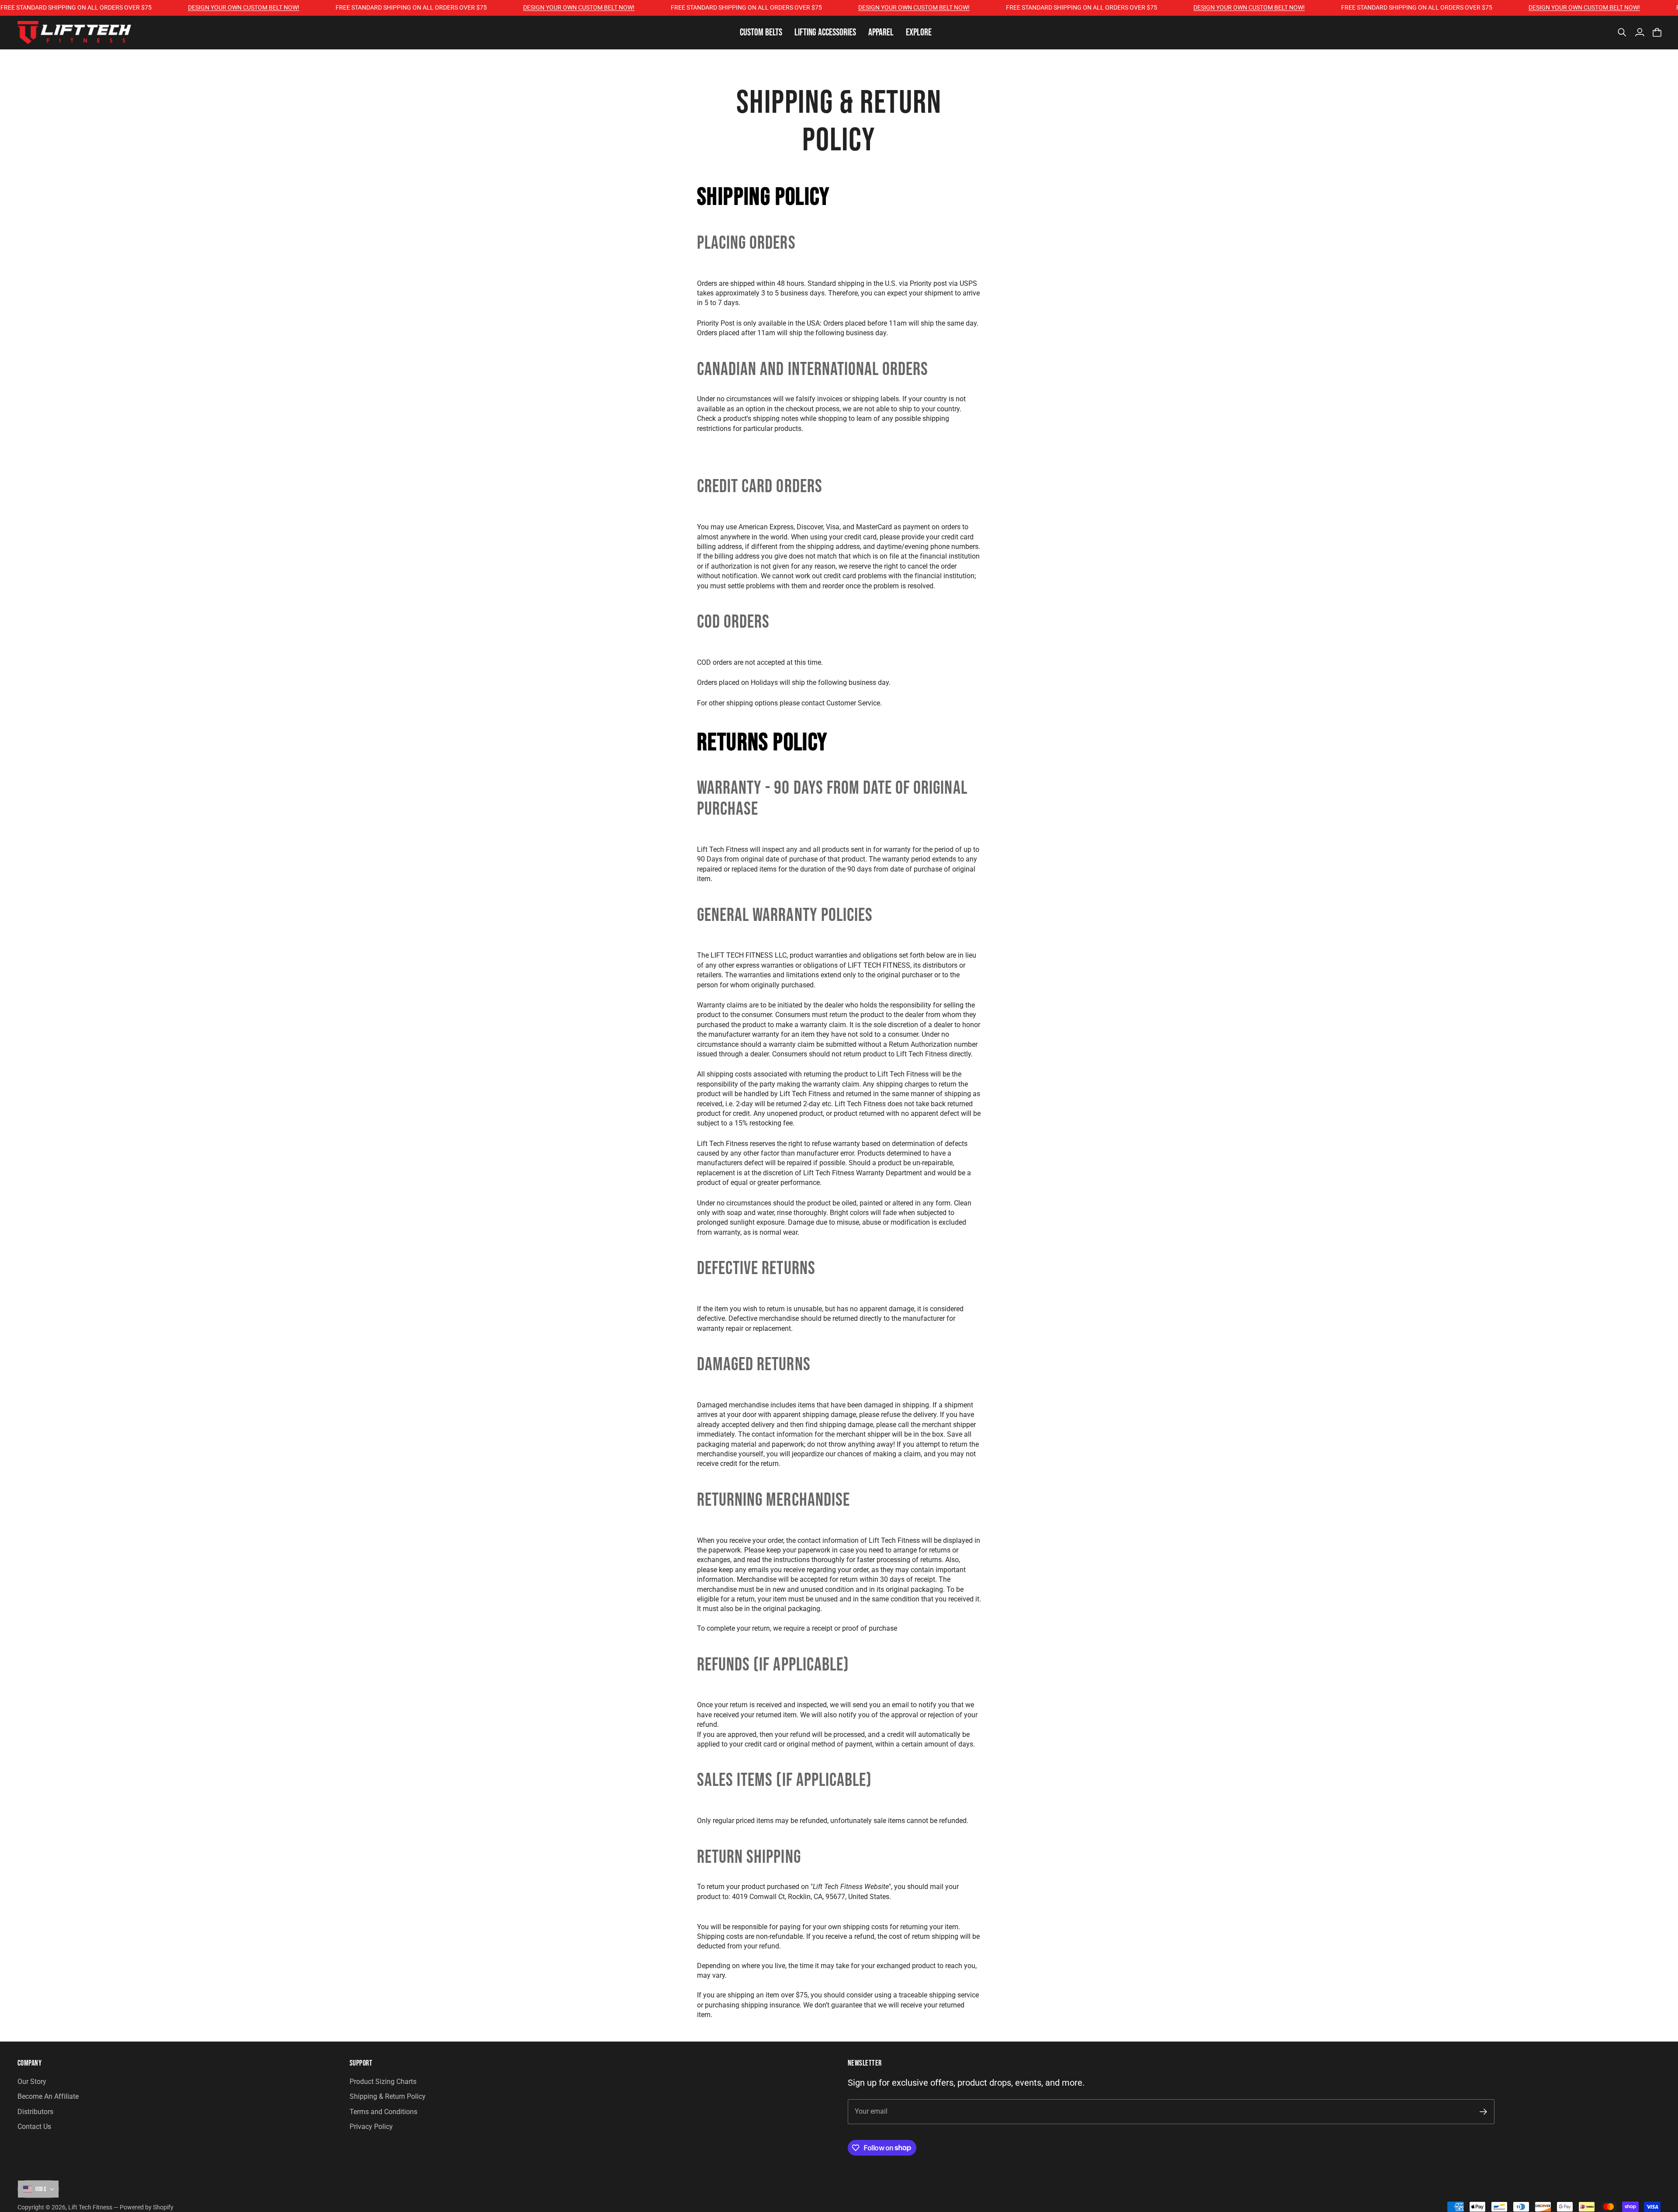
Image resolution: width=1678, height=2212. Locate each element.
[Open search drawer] (1622, 32)
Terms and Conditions (383, 2112)
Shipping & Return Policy (388, 2096)
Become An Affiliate (48, 2096)
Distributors (35, 2112)
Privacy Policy (371, 2127)
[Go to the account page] (1640, 32)
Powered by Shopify (147, 2207)
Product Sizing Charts (383, 2082)
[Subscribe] (1483, 2112)
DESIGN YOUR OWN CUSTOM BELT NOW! (193, 7)
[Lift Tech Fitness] (74, 33)
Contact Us (34, 2127)
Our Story (32, 2082)
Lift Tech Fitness (90, 2207)
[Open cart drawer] (1657, 32)
